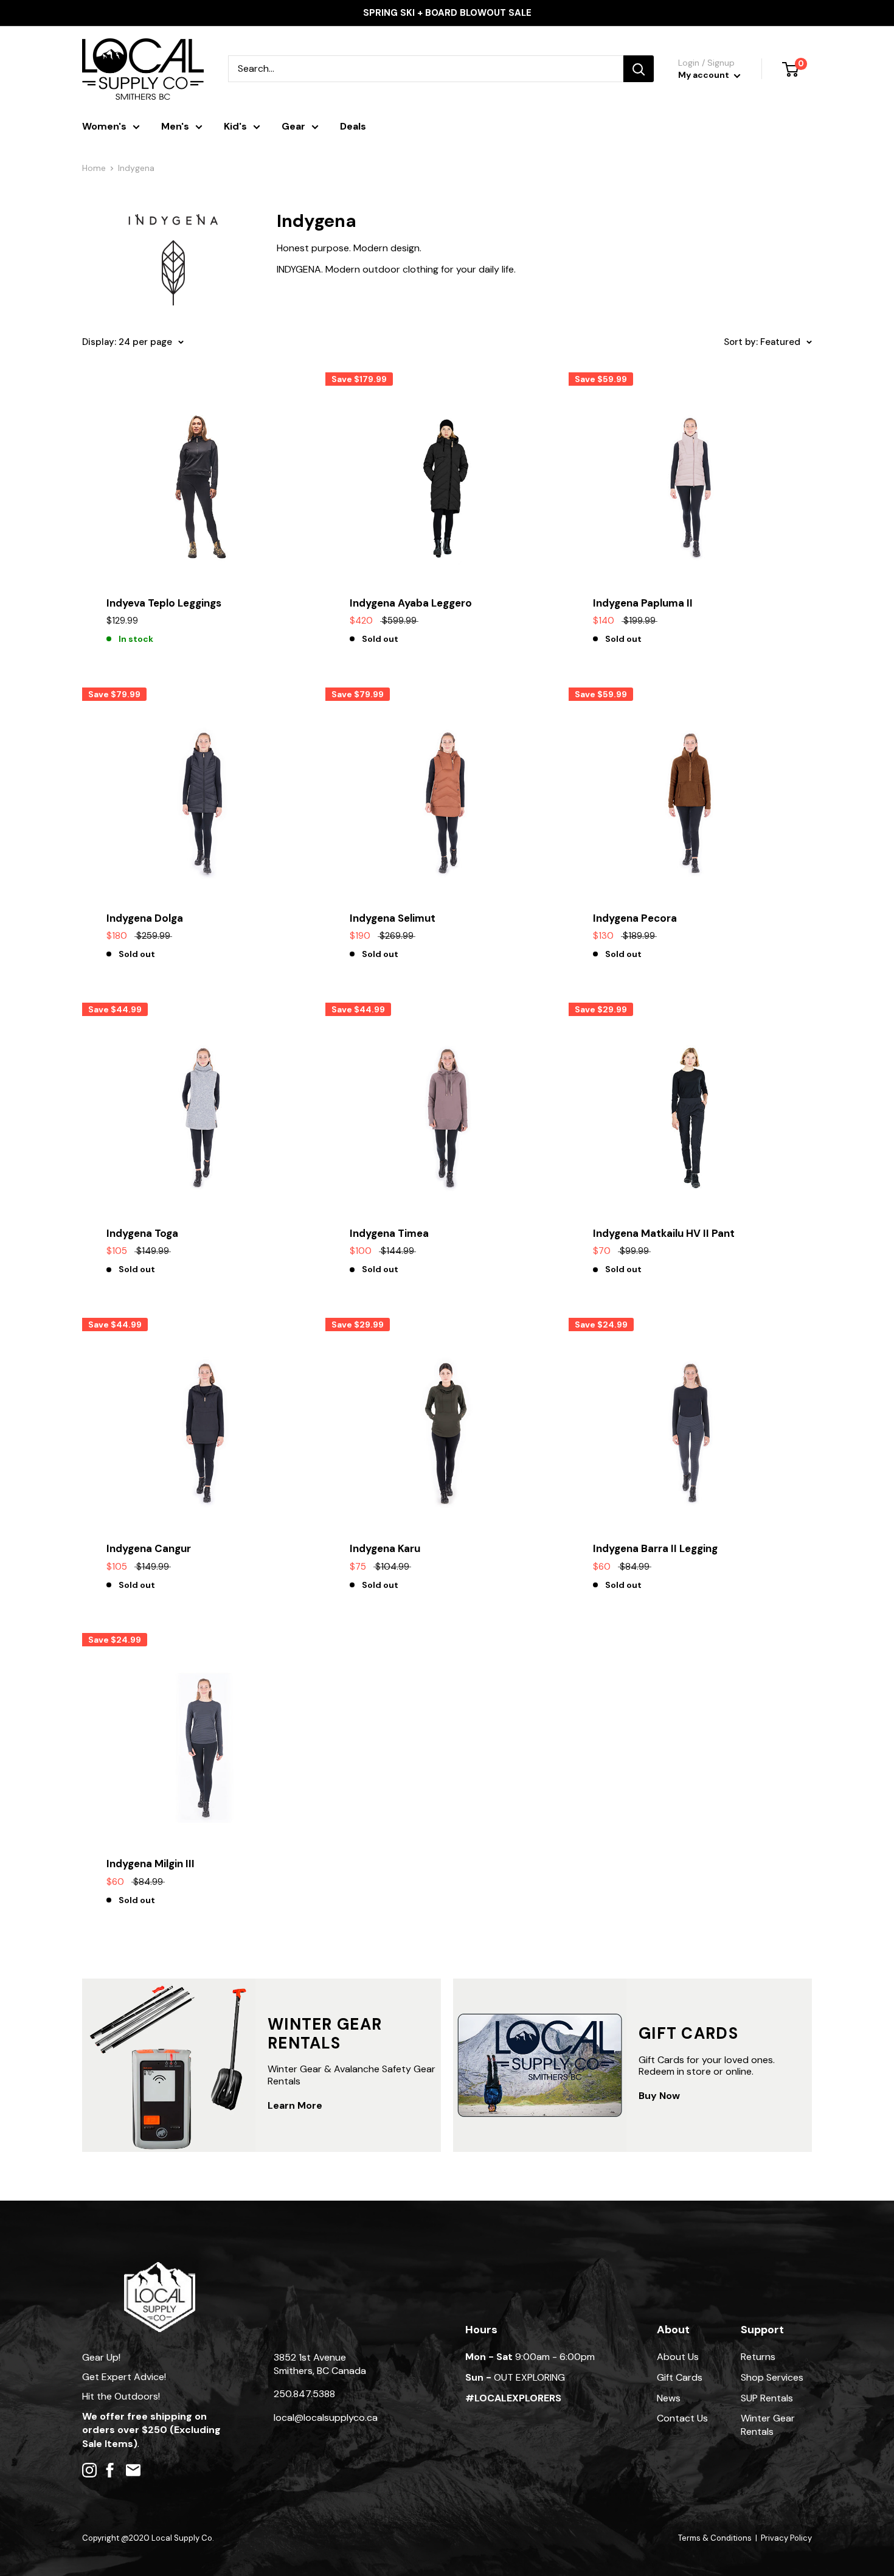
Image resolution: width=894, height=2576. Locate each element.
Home (94, 168)
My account (705, 75)
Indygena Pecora (635, 918)
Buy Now (659, 2096)
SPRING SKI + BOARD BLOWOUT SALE (447, 13)
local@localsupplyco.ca (326, 2418)
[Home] (160, 2268)
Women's (104, 126)
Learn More (295, 2105)
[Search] (639, 69)
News (669, 2398)
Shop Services (772, 2377)
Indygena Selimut (393, 918)
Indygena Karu (385, 1548)
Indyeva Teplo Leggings (164, 603)
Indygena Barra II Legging (655, 1548)
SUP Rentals (767, 2398)
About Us (678, 2357)
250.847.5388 (304, 2394)
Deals (353, 126)
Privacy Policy (786, 2538)
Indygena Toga (142, 1233)
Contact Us (682, 2418)
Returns (758, 2357)
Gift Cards (680, 2377)
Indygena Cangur (149, 1548)
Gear (293, 126)
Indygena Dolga (145, 918)
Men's (175, 126)
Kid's (235, 126)
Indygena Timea (389, 1233)
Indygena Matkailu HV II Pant (664, 1233)
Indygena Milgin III (151, 1864)
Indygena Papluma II (643, 603)
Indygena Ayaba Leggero (411, 603)
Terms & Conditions (715, 2538)
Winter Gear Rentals (768, 2425)
